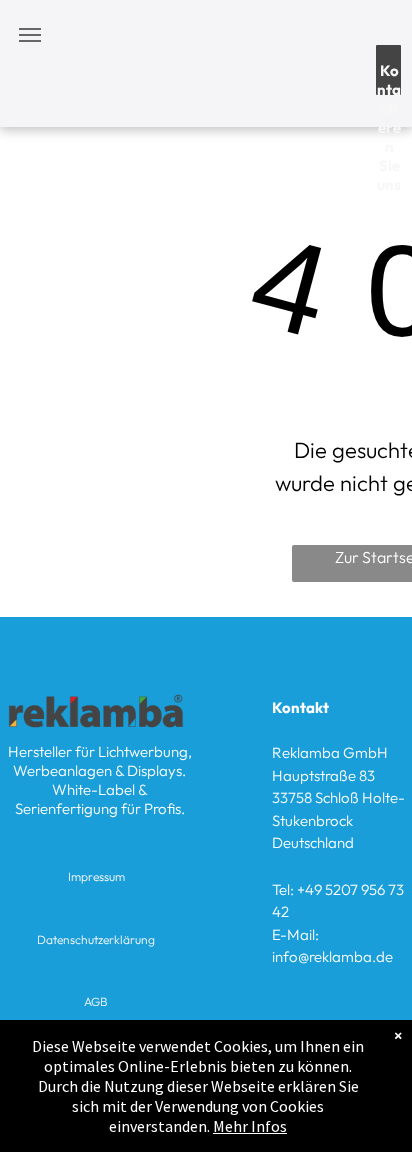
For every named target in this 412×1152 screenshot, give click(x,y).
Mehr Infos (250, 1126)
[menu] (30, 35)
